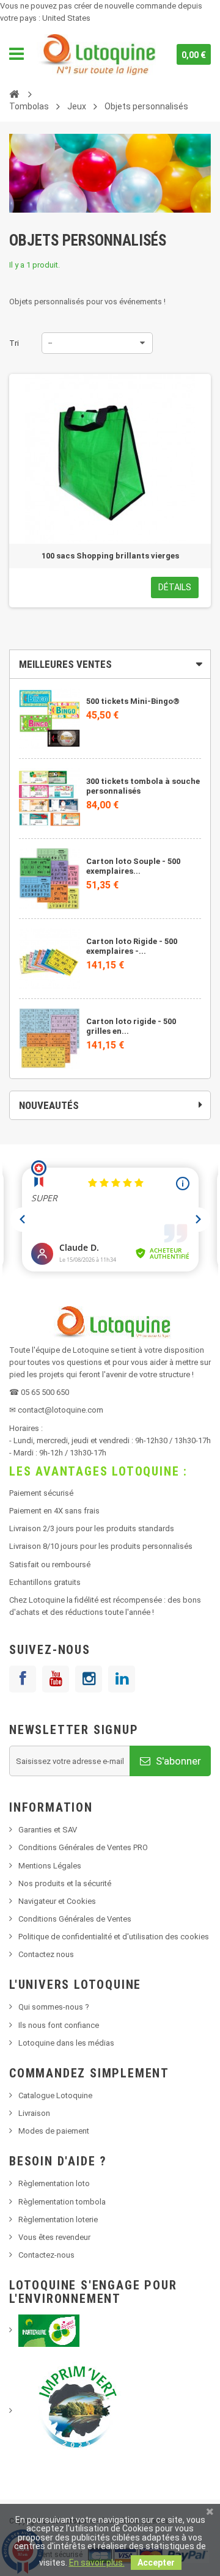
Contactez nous (46, 1954)
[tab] (110, 664)
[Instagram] (89, 1679)
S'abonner (177, 1761)
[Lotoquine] (96, 54)
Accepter (156, 2563)
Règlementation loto (54, 2183)
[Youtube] (56, 1679)
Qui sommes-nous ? (54, 2007)
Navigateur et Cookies (57, 1901)
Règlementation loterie (58, 2219)
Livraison (34, 2113)
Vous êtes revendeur (54, 2237)
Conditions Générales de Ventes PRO (83, 1847)
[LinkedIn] (122, 1679)
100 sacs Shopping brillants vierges (110, 556)
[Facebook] (23, 1679)
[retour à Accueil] (14, 93)
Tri (14, 343)
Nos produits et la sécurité (65, 1883)
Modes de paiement (54, 2131)
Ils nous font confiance (59, 2025)
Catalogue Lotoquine (55, 2095)
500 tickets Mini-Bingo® (133, 701)
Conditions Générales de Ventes (75, 1919)
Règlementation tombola (62, 2202)
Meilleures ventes (65, 664)
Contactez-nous (46, 2255)
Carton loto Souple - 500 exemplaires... (133, 866)
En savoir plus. (97, 2563)
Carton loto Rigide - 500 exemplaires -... (132, 946)
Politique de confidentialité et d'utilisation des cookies (114, 1937)
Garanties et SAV (48, 1830)
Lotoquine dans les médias (66, 2043)
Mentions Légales (50, 1866)
